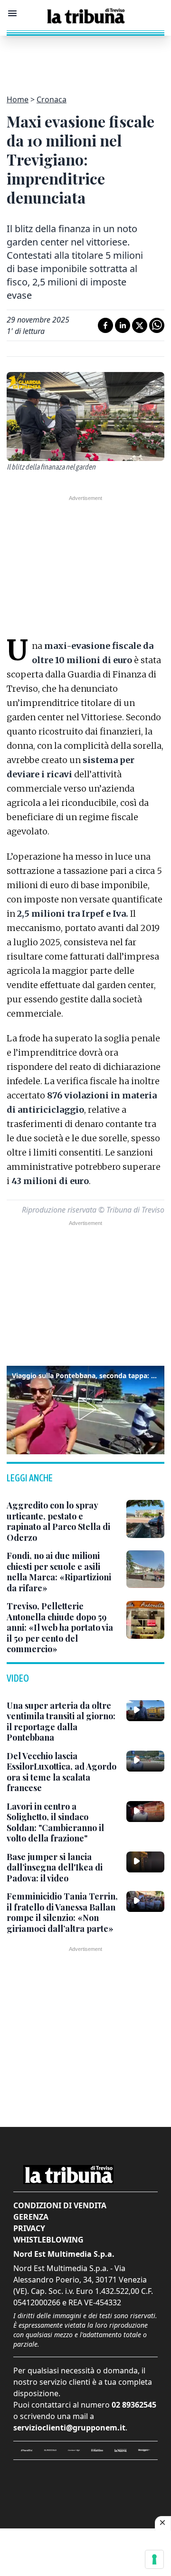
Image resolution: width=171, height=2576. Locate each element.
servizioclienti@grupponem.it (69, 2428)
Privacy (29, 2228)
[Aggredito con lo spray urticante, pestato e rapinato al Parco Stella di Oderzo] (145, 1519)
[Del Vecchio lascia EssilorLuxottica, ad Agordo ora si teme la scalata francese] (145, 1761)
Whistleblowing (48, 2240)
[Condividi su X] (140, 325)
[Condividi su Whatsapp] (157, 325)
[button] (85, 1409)
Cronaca (52, 99)
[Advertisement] (85, 59)
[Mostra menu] (12, 13)
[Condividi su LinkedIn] (123, 325)
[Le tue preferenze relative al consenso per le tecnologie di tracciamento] (154, 2559)
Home (18, 99)
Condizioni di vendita (60, 2205)
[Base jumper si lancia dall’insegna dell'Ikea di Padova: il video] (145, 1862)
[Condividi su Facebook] (105, 325)
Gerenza (31, 2217)
